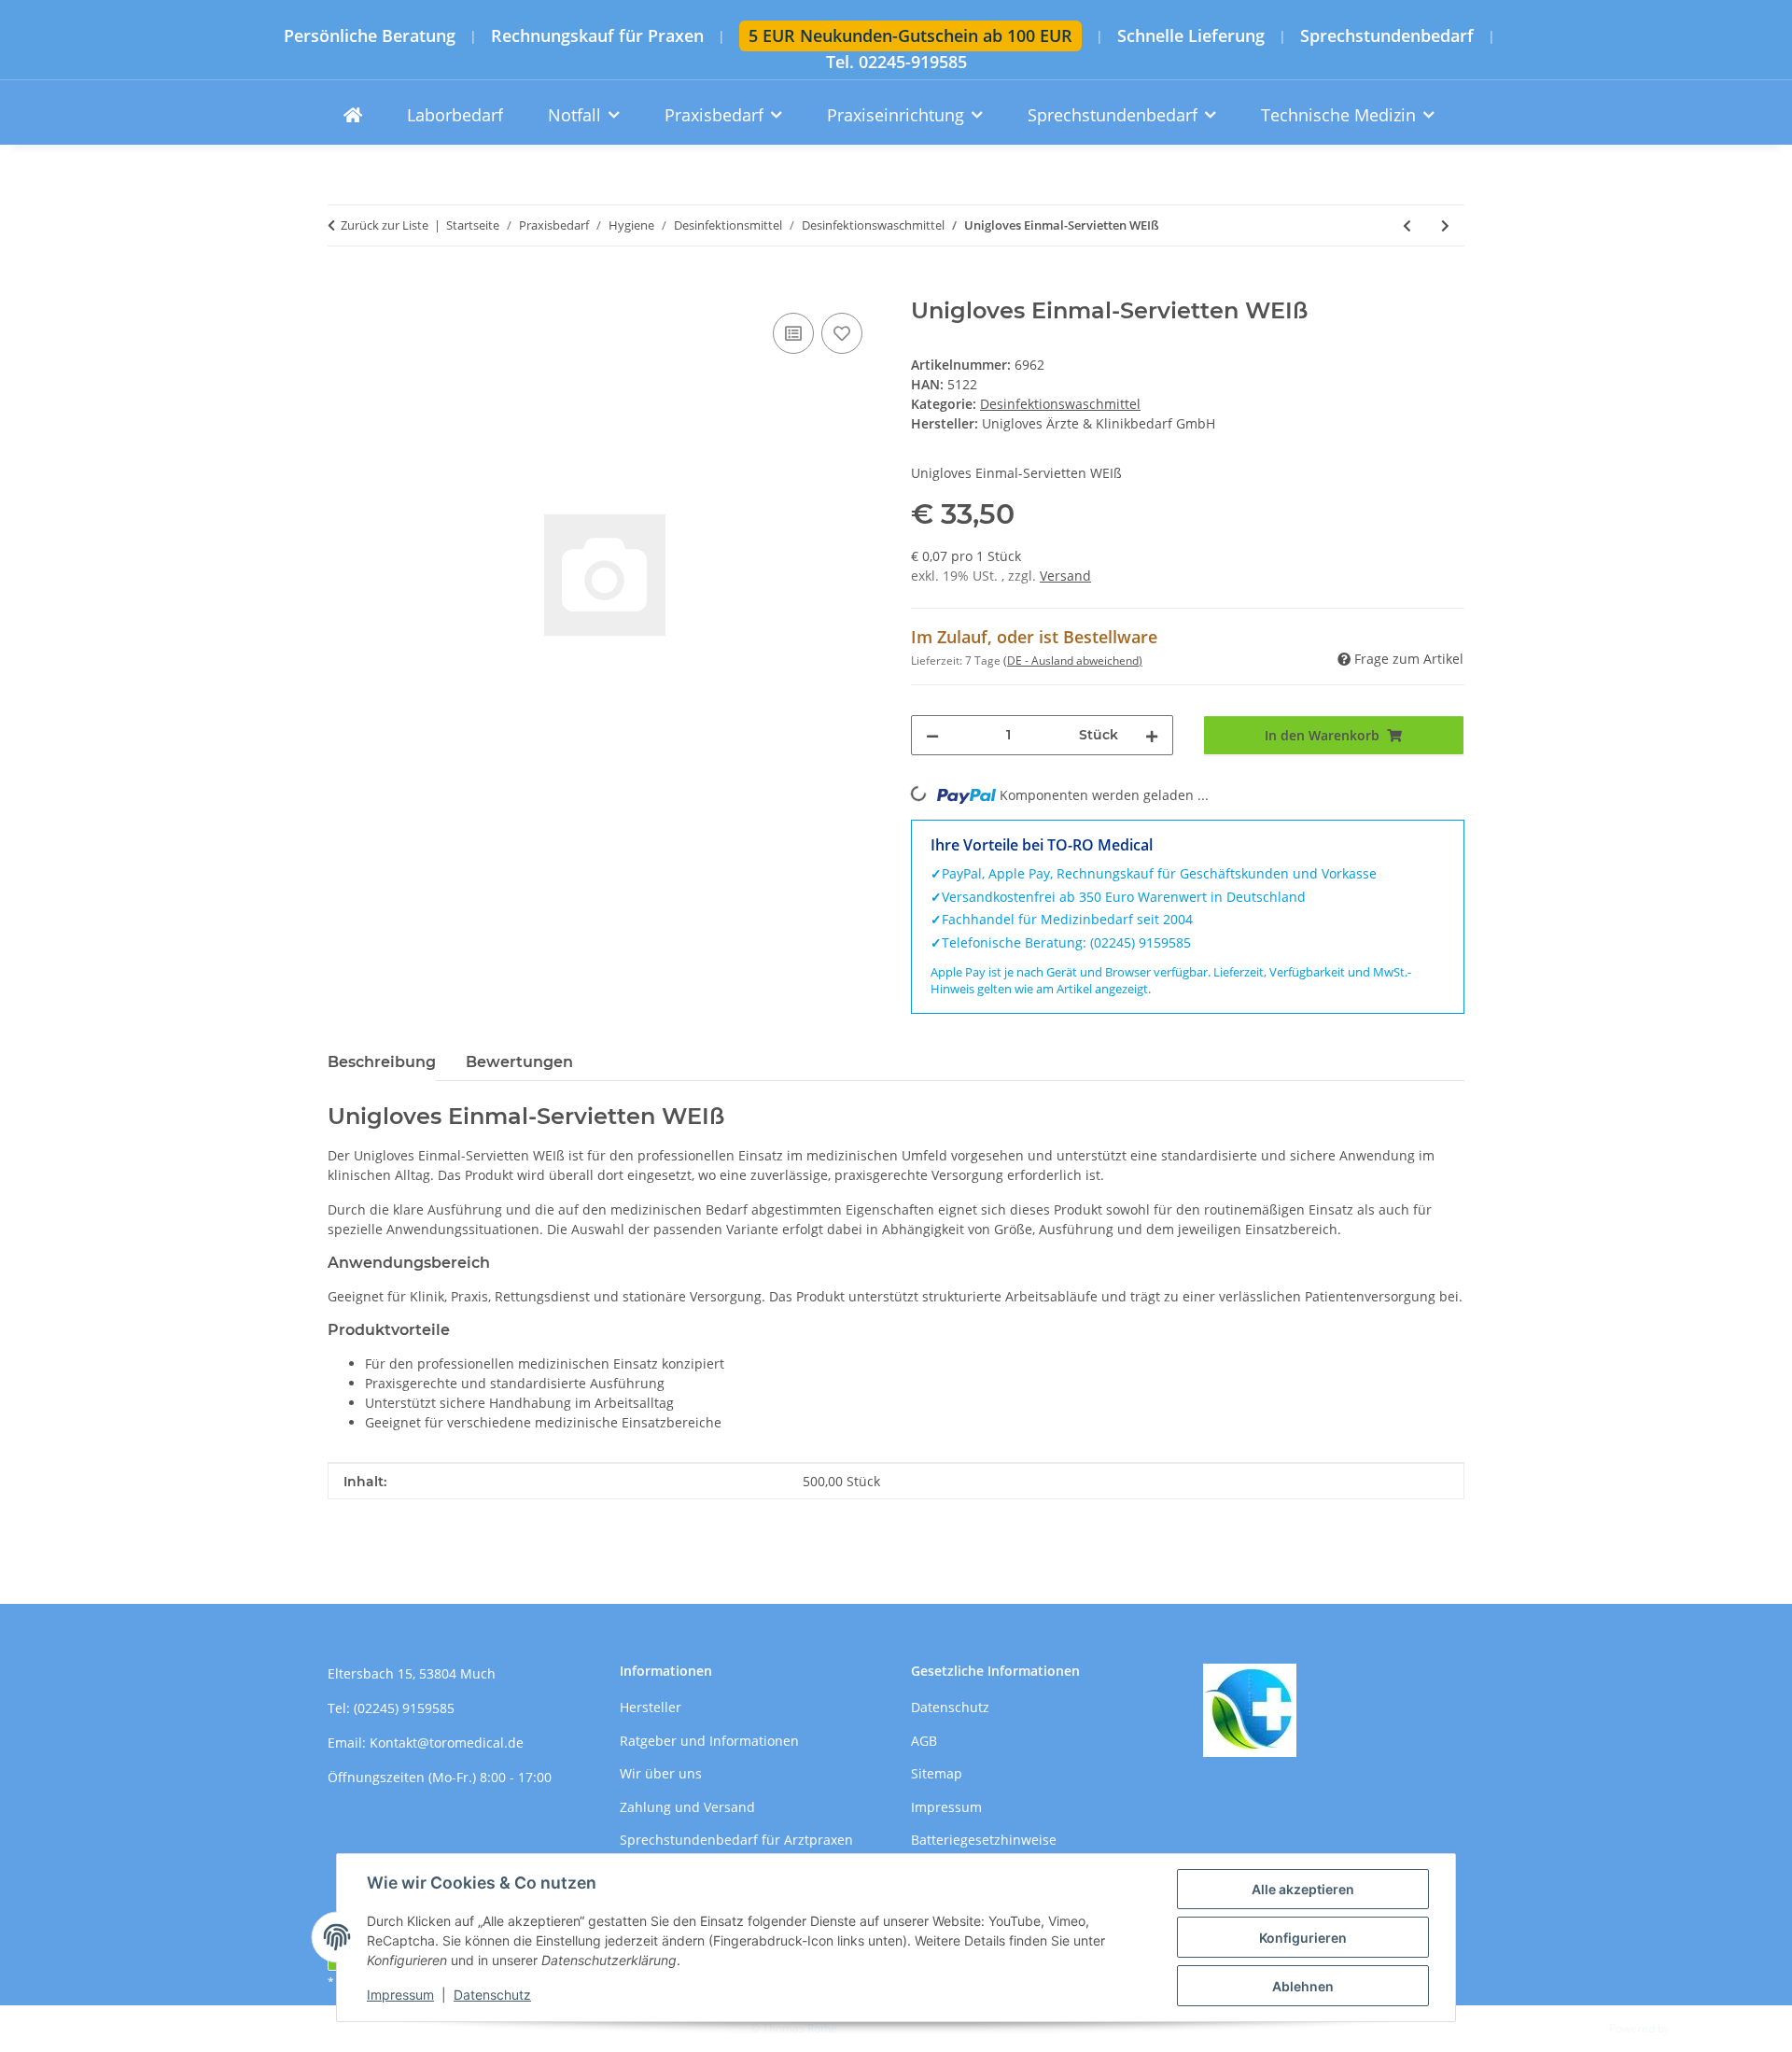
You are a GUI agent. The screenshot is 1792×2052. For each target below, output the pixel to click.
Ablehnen (1303, 1986)
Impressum (400, 1995)
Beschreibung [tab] (382, 1062)
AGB (924, 1741)
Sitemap (937, 1773)
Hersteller (651, 1707)
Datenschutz (492, 1995)
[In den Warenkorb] (343, 288)
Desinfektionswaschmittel (1060, 404)
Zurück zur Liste (385, 225)
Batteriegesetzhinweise (984, 1840)
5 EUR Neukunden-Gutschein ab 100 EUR (910, 35)
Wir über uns (661, 1773)
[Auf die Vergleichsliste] (793, 333)
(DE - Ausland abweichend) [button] (1073, 661)
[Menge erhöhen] (1152, 735)
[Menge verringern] (932, 735)
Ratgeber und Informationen (709, 1741)
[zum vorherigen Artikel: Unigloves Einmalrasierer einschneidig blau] (1407, 225)
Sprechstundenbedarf (1387, 36)
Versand (1065, 576)
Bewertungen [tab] (519, 1062)
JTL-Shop (1695, 2028)
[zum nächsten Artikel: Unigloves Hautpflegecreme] (1445, 225)
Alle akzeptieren (1303, 1889)
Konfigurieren (1303, 1938)
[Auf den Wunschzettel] (842, 333)
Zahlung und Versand (687, 1807)
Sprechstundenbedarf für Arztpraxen (736, 1840)
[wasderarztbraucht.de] (353, 115)
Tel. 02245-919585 (896, 62)
